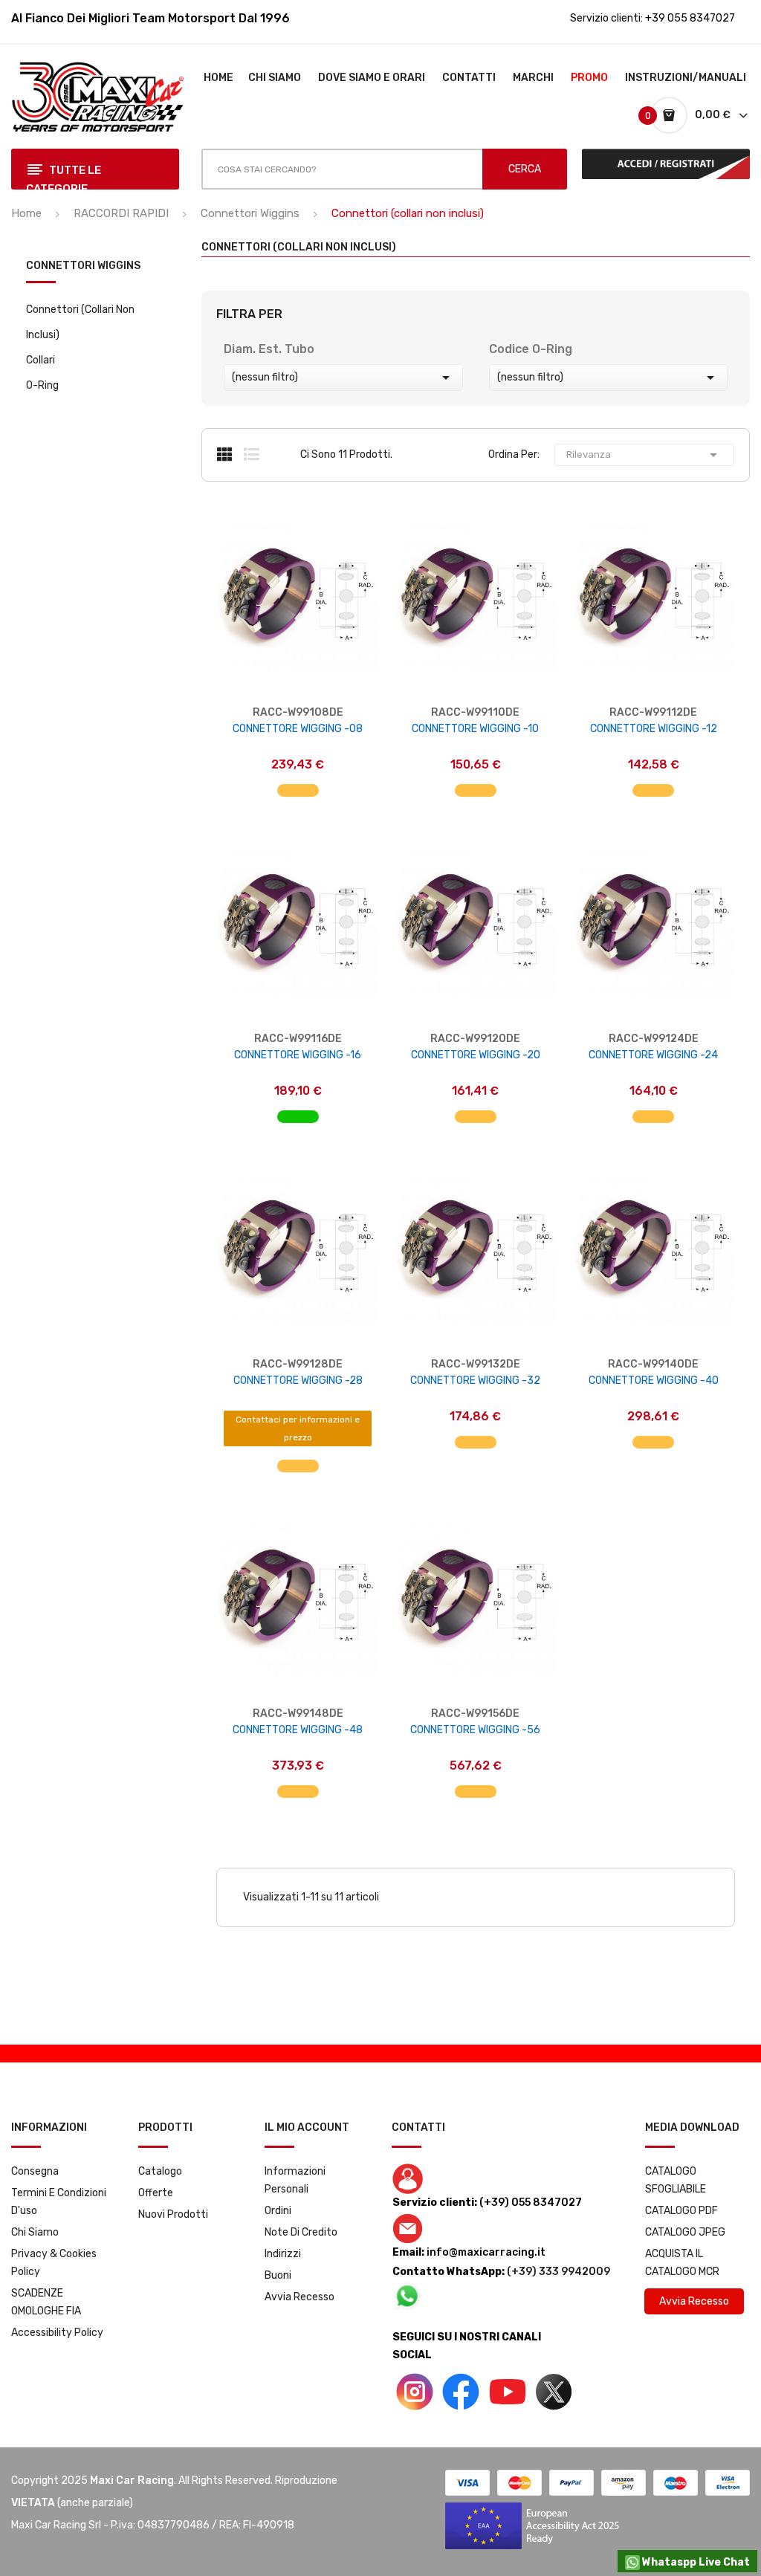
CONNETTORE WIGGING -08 (298, 729)
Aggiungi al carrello (298, 783)
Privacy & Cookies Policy (54, 2263)
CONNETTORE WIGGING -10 (475, 729)
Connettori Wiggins (83, 266)
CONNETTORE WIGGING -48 (298, 1730)
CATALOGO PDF (681, 2211)
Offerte (156, 2193)
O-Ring (42, 385)
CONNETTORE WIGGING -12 (654, 729)
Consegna (35, 2171)
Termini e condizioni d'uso (59, 2202)
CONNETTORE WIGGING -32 (475, 1381)
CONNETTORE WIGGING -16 (298, 1055)
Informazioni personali (295, 2180)
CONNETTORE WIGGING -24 (653, 1055)
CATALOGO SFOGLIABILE (676, 2180)
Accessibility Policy (57, 2333)
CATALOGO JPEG (685, 2232)
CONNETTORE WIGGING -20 (476, 1055)
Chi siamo (35, 2232)
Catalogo (160, 2171)
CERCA (525, 169)
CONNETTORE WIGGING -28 (298, 1381)
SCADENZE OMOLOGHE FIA (46, 2302)
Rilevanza (644, 455)
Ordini (278, 2211)
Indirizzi (283, 2254)
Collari (41, 360)
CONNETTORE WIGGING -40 (654, 1381)
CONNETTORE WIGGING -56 (475, 1730)
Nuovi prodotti (173, 2214)
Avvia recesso (299, 2297)
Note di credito (301, 2232)
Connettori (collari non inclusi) (80, 322)
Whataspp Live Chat (695, 2562)
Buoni (278, 2275)
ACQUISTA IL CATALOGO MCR (682, 2263)
